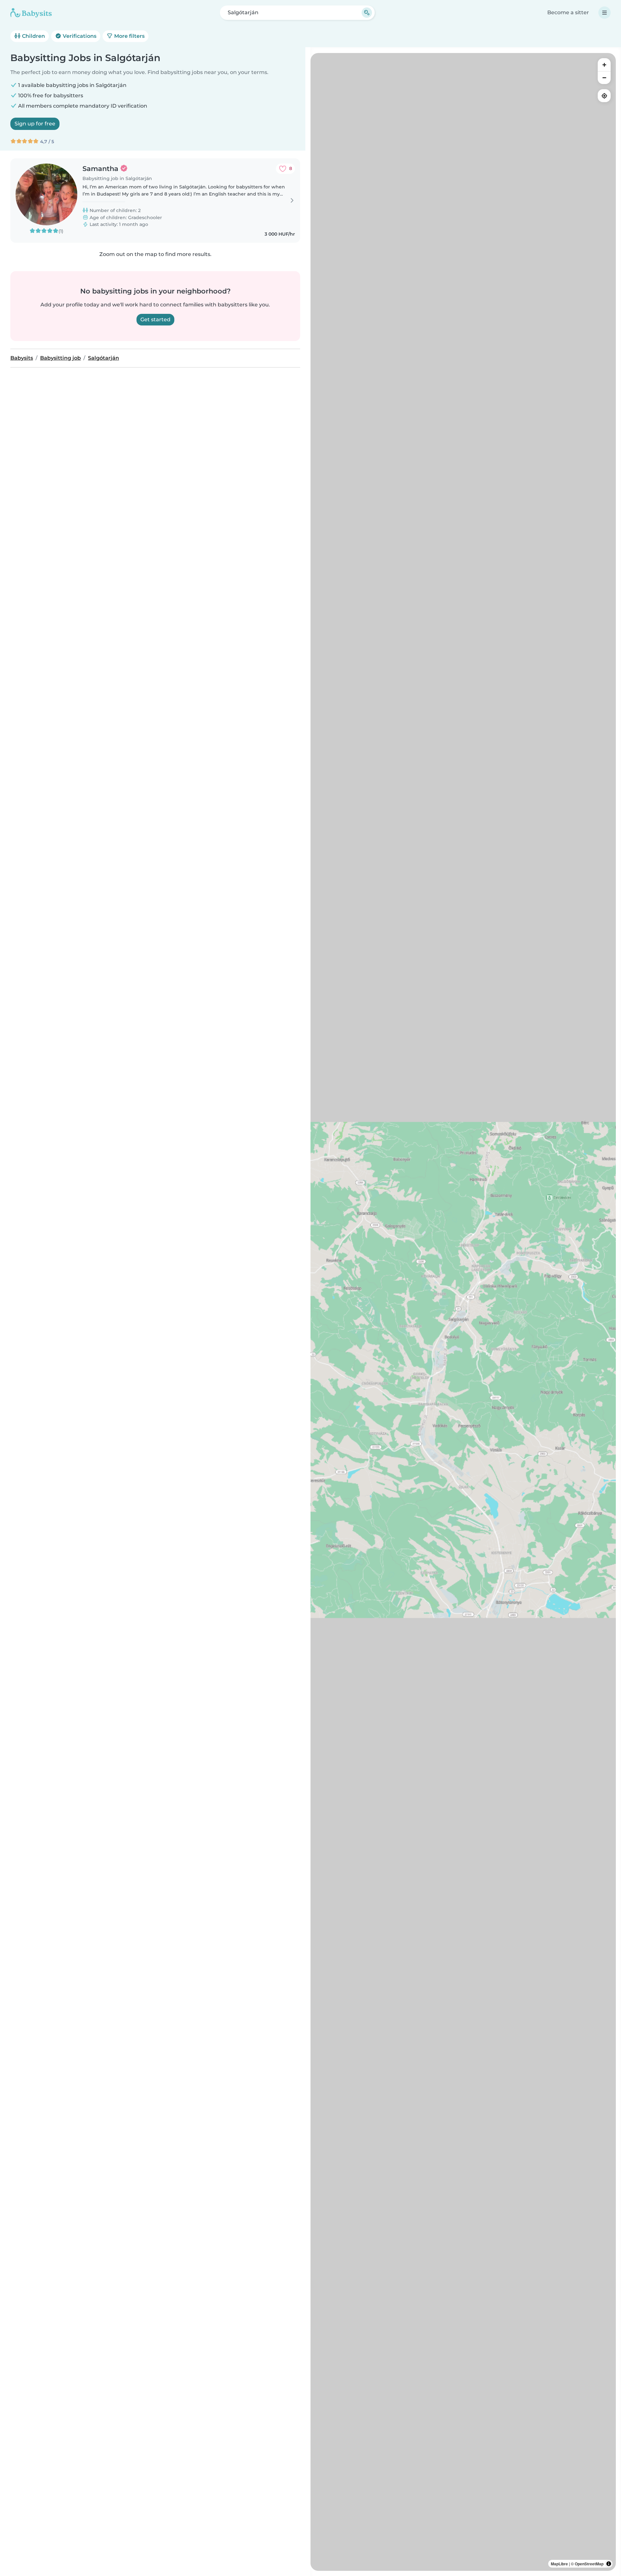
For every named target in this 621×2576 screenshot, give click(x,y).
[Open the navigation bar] (605, 13)
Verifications (79, 36)
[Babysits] (31, 13)
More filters (129, 36)
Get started (155, 319)
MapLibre (559, 2564)
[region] (463, 1312)
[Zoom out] (604, 78)
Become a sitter (568, 12)
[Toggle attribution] (609, 2564)
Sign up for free (35, 124)
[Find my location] (604, 96)
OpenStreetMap (589, 2564)
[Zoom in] (604, 65)
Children (33, 36)
